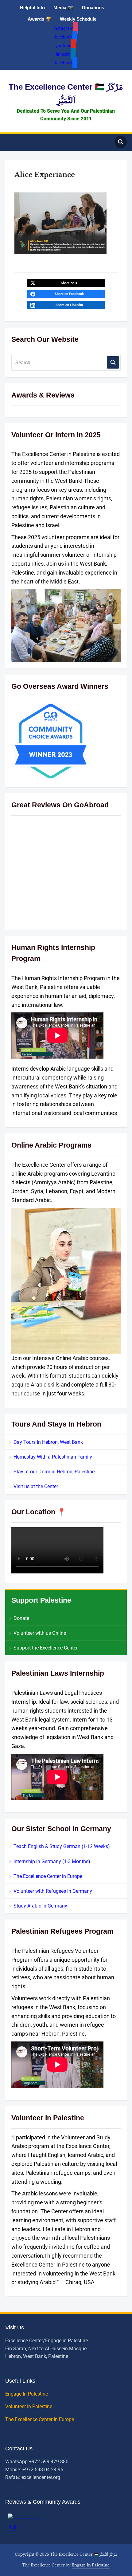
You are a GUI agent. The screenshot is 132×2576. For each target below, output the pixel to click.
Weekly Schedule (78, 19)
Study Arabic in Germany (40, 1906)
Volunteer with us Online (40, 1633)
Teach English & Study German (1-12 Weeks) (62, 1846)
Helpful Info (32, 8)
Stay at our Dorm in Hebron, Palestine (54, 1472)
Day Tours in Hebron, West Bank (48, 1442)
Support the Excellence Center (46, 1648)
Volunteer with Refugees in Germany (53, 1891)
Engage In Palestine (27, 2394)
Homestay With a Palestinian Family (53, 1457)
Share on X (69, 283)
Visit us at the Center (36, 1486)
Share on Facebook (69, 294)
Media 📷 (63, 8)
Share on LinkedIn (69, 305)
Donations (93, 8)
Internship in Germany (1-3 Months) (52, 1861)
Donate (21, 1618)
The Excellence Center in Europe (48, 1876)
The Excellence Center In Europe (40, 2419)
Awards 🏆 (39, 19)
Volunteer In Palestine (29, 2406)
